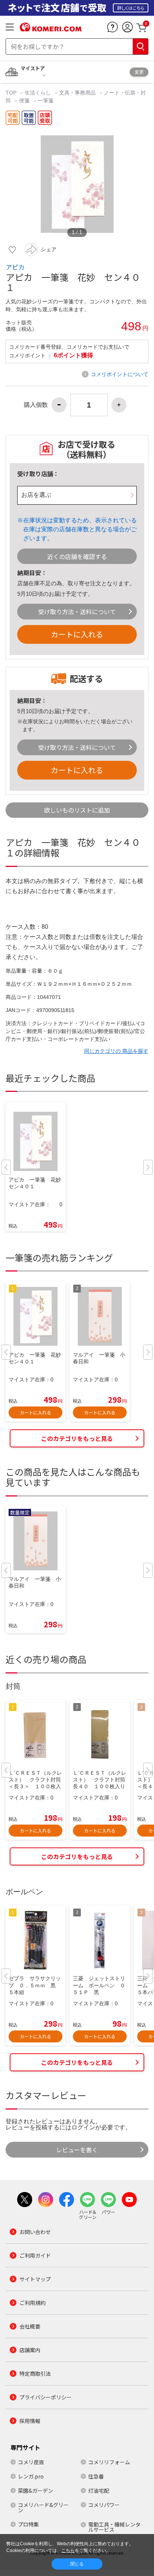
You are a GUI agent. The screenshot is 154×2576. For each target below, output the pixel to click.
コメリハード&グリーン (43, 2507)
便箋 (24, 100)
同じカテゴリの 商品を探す (116, 1051)
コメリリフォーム (109, 2462)
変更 (139, 72)
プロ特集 (28, 2524)
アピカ (15, 267)
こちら (68, 2551)
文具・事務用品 (77, 93)
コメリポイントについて (120, 374)
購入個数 (36, 405)
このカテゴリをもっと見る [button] (77, 1438)
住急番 (96, 2476)
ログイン (83, 2127)
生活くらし (38, 93)
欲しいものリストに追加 (77, 810)
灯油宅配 (99, 2491)
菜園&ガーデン (36, 2491)
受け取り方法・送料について (77, 612)
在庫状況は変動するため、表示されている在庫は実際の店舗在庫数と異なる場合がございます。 (80, 529)
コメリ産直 (31, 2462)
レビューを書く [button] (77, 2150)
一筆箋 (46, 100)
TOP (12, 93)
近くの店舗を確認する (77, 556)
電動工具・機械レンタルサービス (114, 2527)
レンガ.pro (31, 2476)
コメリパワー (104, 2505)
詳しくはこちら (131, 8)
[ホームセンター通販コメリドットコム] (51, 29)
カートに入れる (77, 634)
